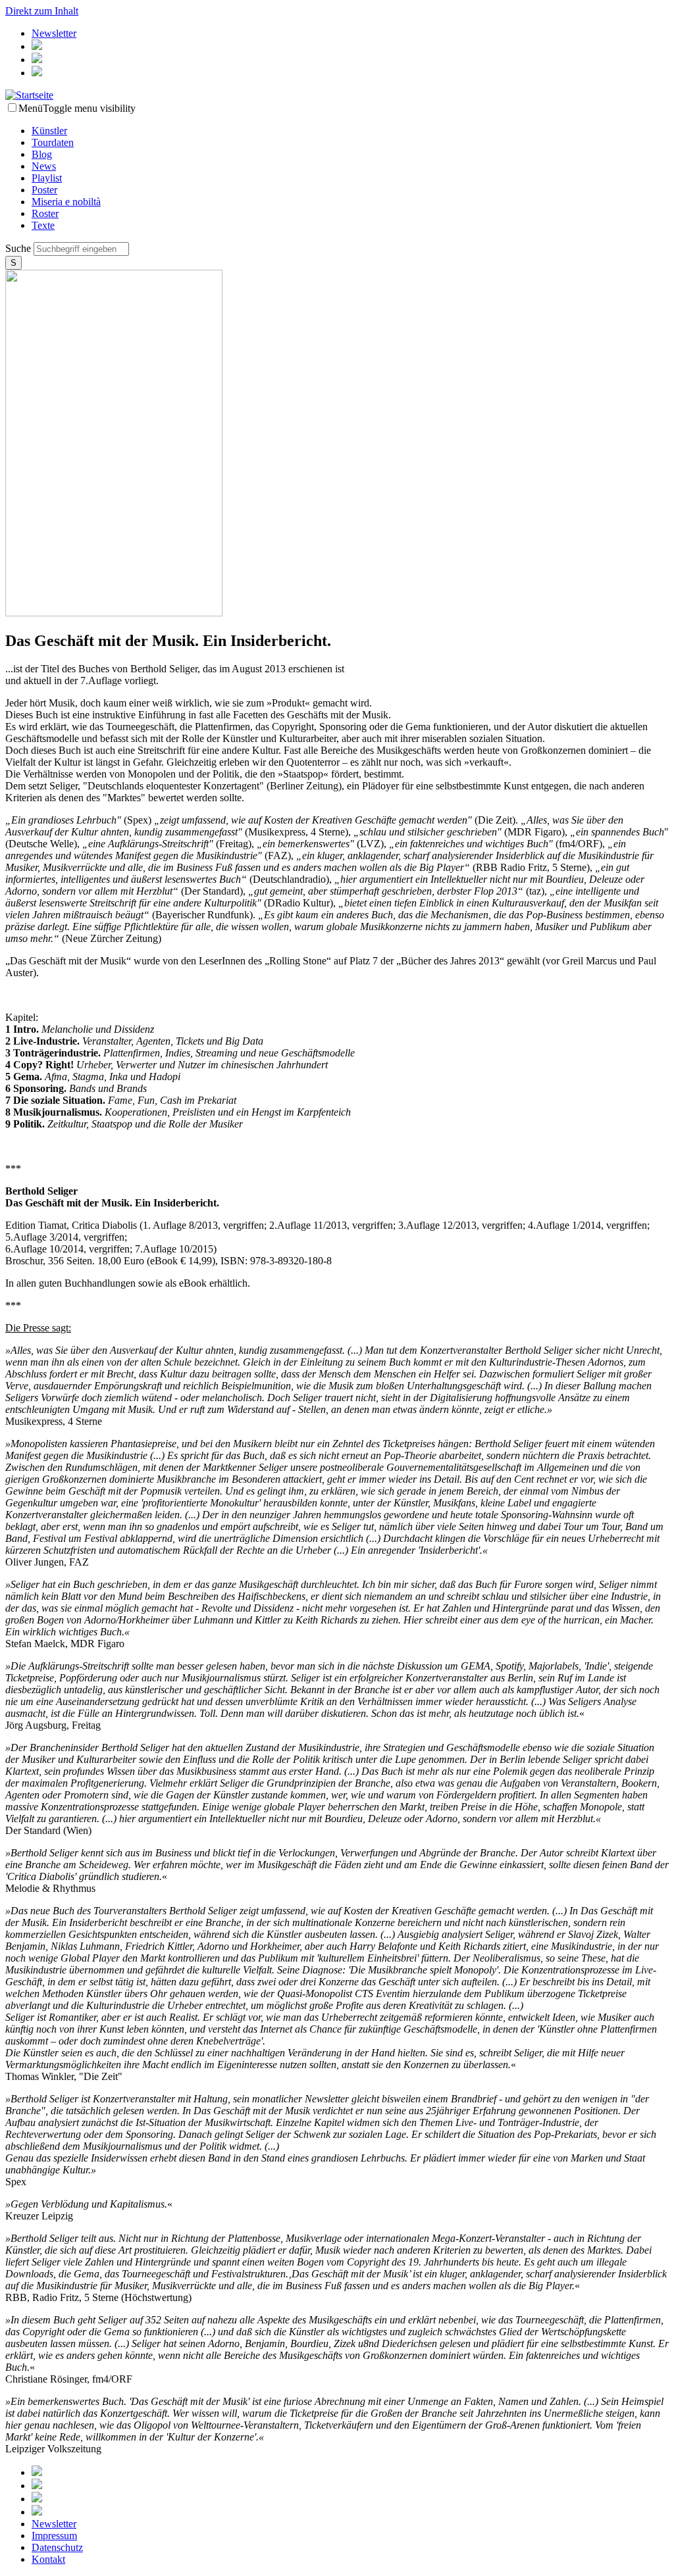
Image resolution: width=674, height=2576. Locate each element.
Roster (45, 213)
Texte (43, 225)
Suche (19, 248)
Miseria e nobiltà (66, 202)
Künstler (49, 131)
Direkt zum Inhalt (42, 11)
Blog (42, 154)
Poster (44, 190)
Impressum (54, 2536)
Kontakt (48, 2559)
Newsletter (54, 33)
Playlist (47, 178)
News (44, 166)
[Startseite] (29, 95)
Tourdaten (53, 142)
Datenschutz (57, 2547)
